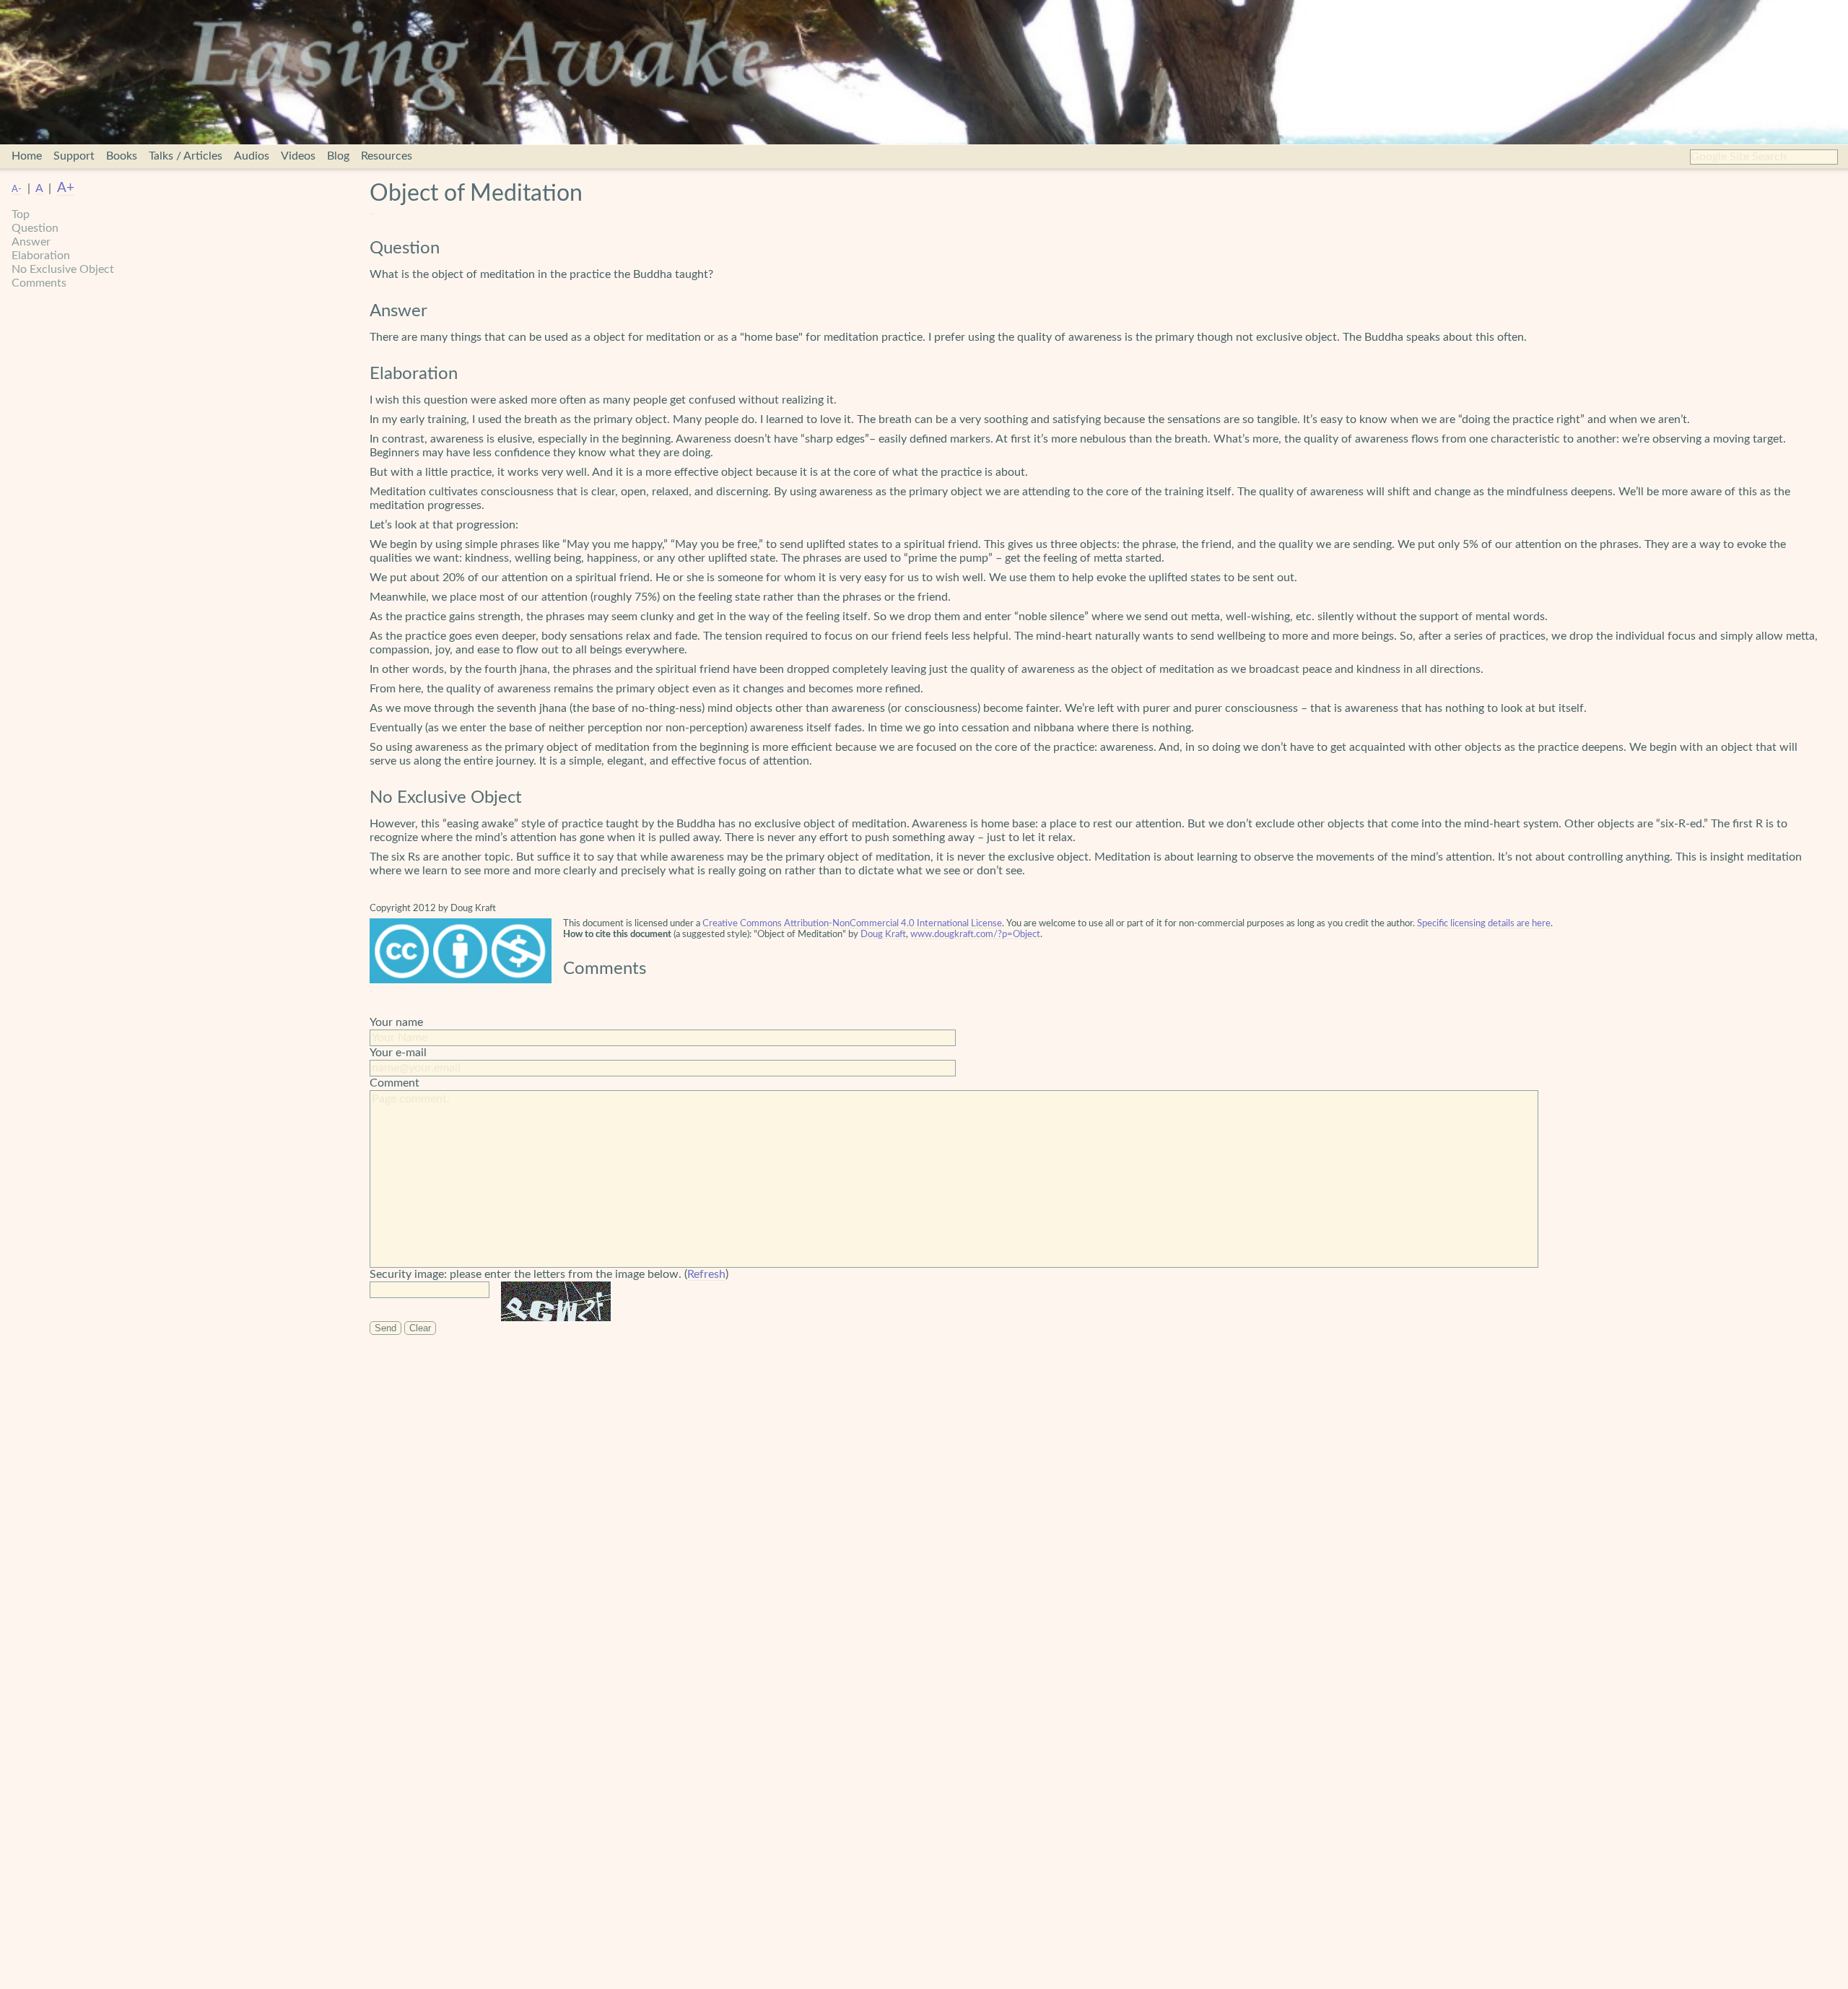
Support (74, 156)
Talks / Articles (186, 156)
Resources (387, 156)
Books (122, 156)
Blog (338, 156)
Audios (252, 156)
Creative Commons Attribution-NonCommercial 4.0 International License (852, 923)
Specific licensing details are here (1484, 923)
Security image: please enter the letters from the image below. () (549, 1274)
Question (35, 228)
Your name (396, 1022)
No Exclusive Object (63, 269)
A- (17, 189)
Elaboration (41, 256)
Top (21, 214)
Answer (31, 242)
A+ (66, 188)
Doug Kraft (883, 934)
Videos (298, 156)
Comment (395, 1083)
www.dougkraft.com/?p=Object (975, 934)
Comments (39, 283)
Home (27, 156)
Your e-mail (398, 1053)
